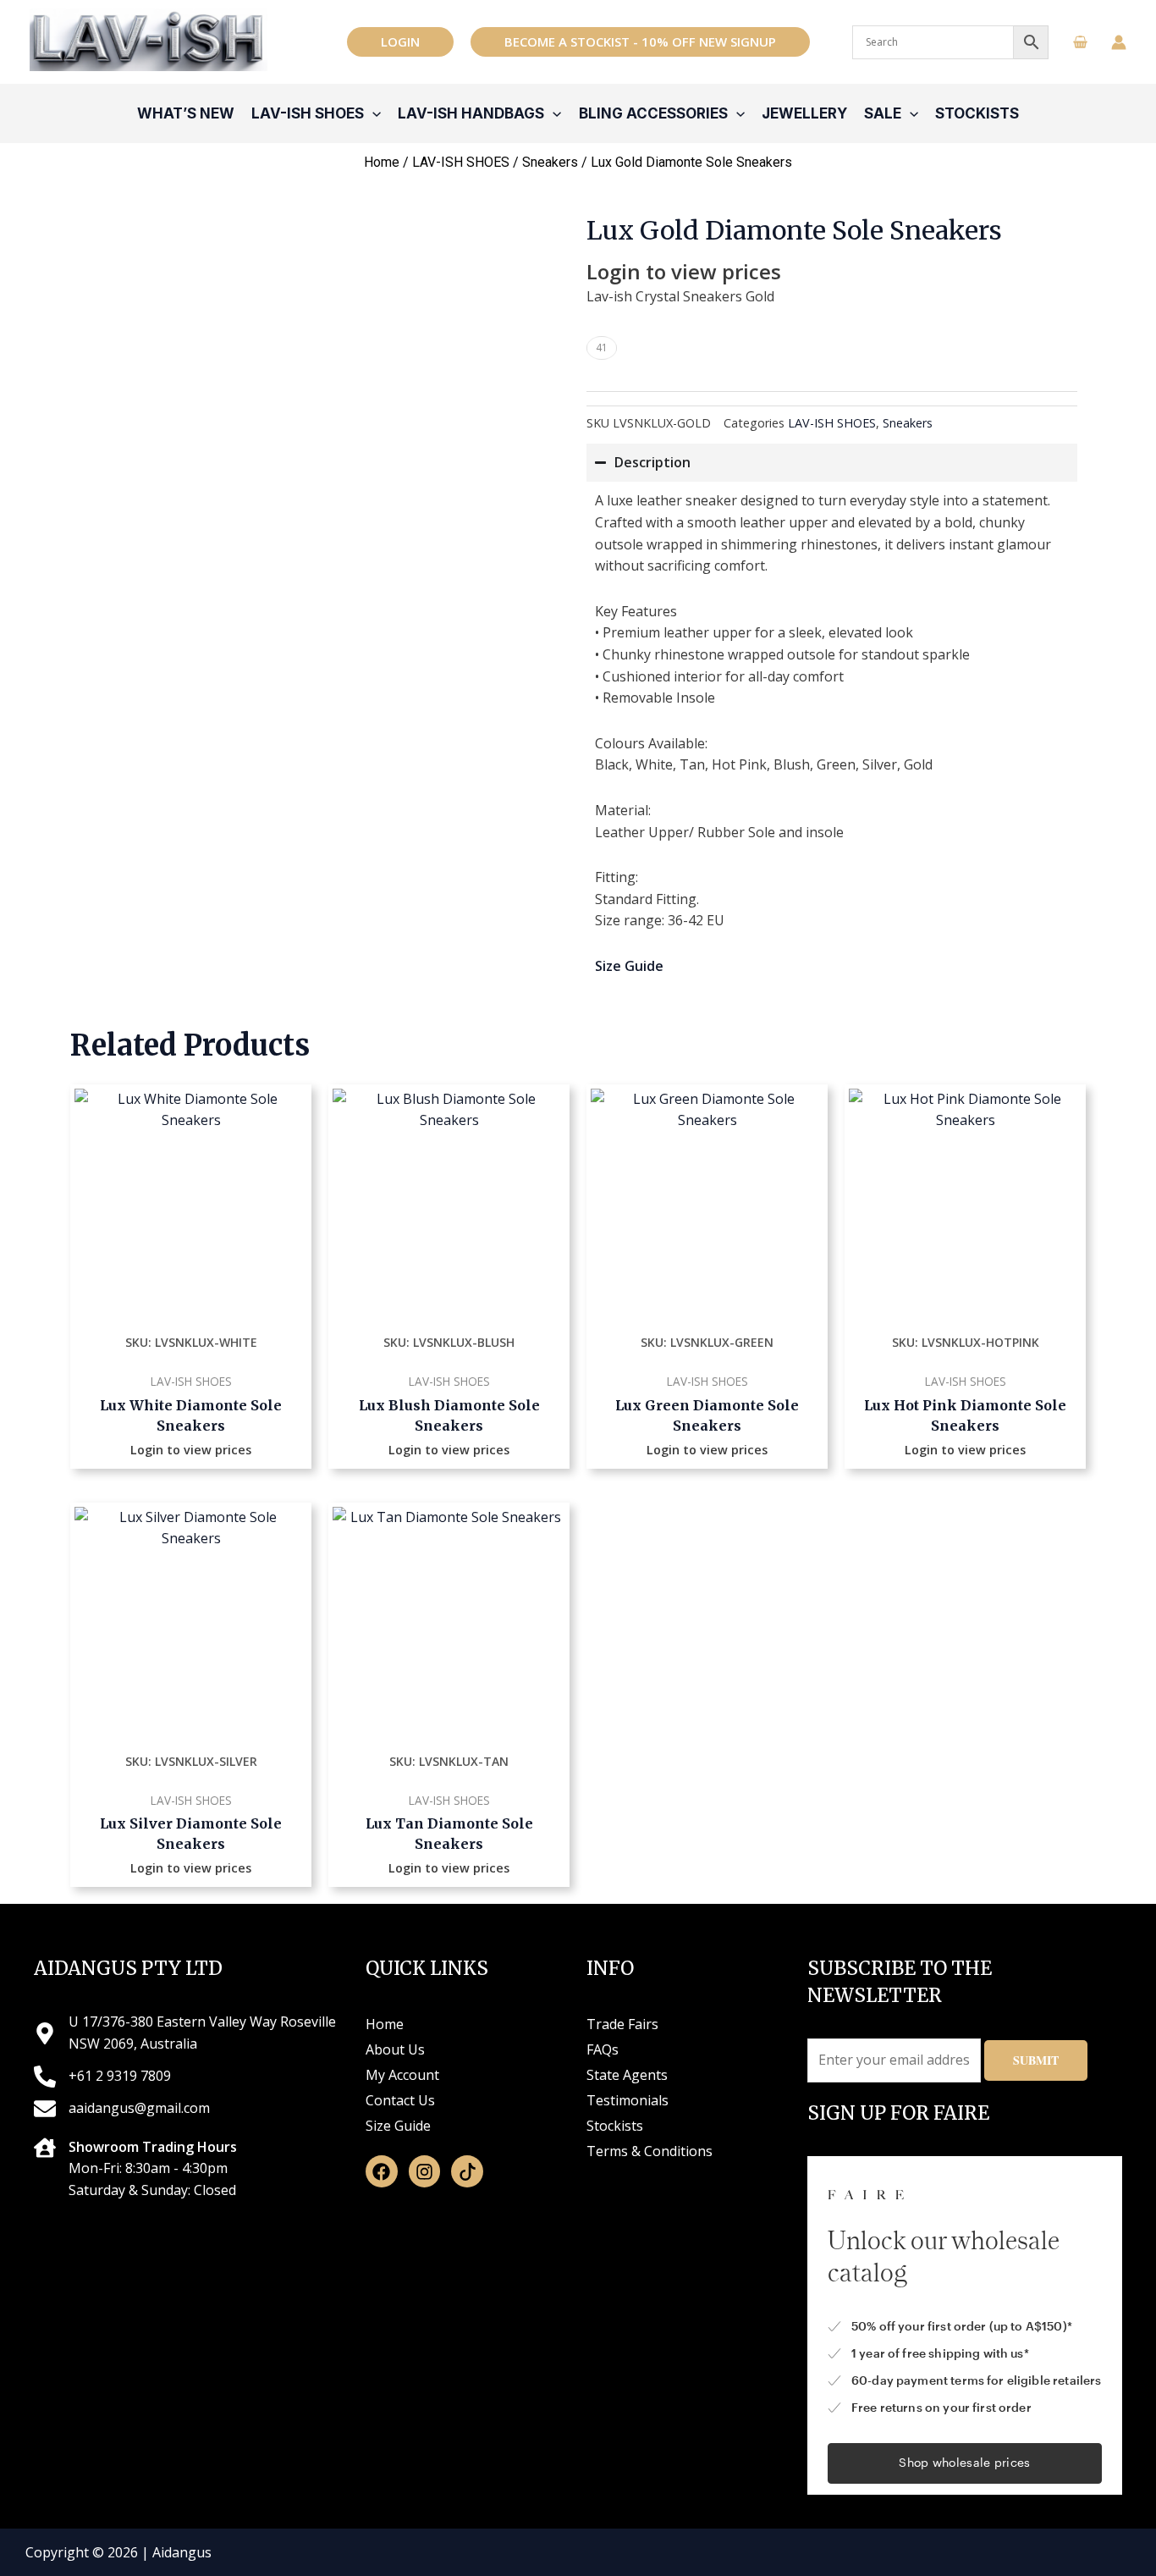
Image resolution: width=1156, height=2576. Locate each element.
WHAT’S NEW (186, 113)
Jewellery (804, 113)
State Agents (627, 2075)
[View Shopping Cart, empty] (1080, 42)
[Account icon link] (1119, 42)
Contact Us (400, 2100)
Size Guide (398, 2126)
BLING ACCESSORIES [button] (653, 113)
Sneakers (550, 162)
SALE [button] (883, 113)
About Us (395, 2049)
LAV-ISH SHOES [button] (308, 113)
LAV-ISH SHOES (461, 162)
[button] (400, 42)
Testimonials (628, 2100)
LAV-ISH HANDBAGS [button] (471, 113)
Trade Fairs (622, 2024)
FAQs (603, 2049)
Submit (1036, 2060)
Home (382, 162)
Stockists (977, 113)
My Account (402, 2075)
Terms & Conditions (650, 2151)
